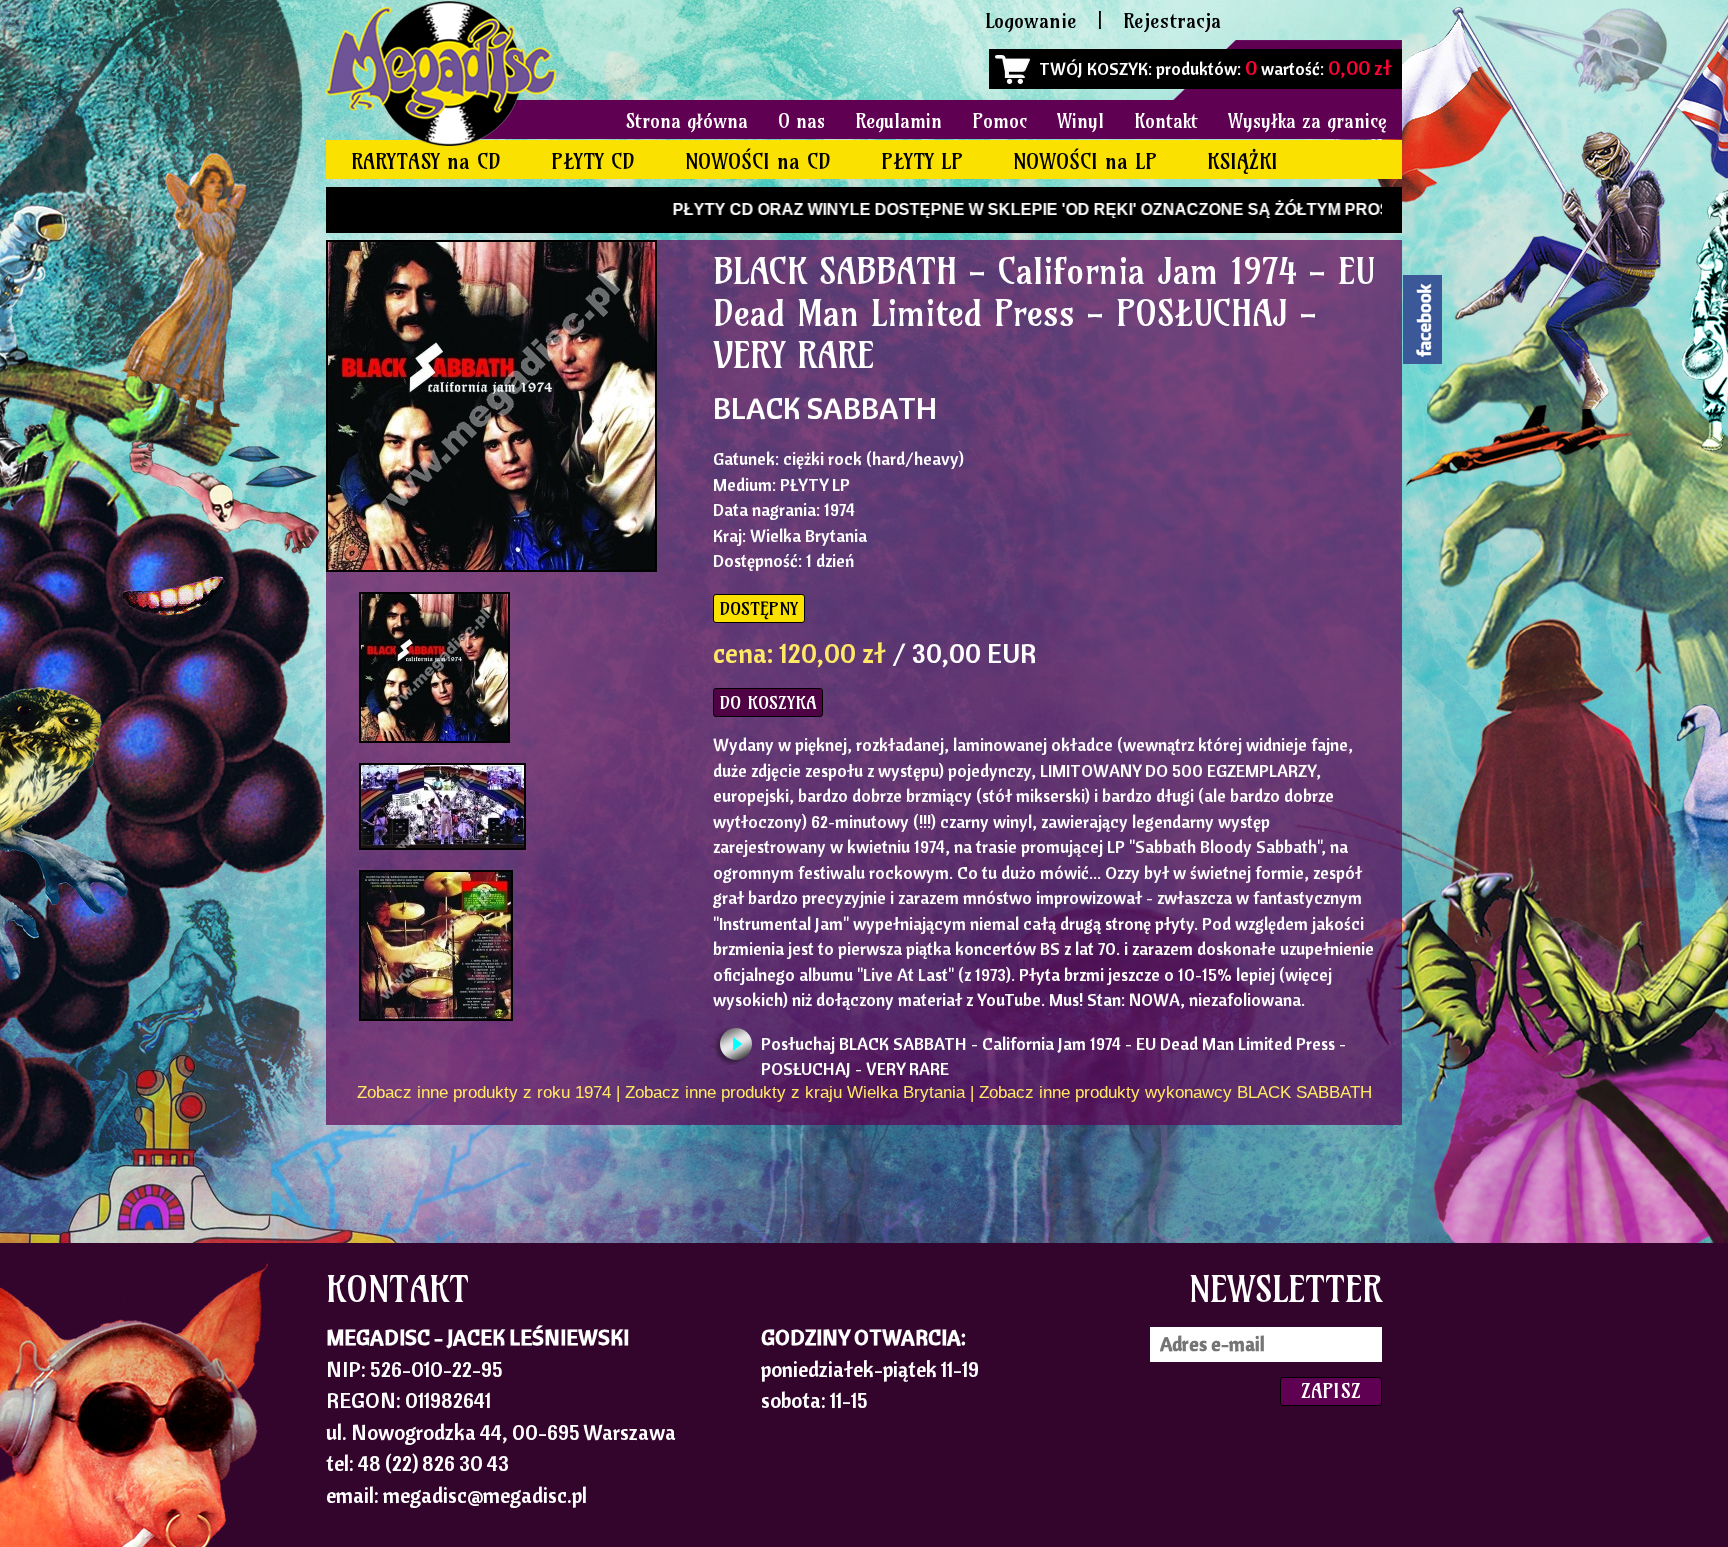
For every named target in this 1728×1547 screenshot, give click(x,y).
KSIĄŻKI (1242, 161)
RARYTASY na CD (426, 161)
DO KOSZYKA (768, 702)
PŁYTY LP (922, 161)
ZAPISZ (1331, 1390)
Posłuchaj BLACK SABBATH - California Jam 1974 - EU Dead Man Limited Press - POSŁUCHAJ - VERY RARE (1053, 1049)
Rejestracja (1172, 20)
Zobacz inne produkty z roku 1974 (484, 1092)
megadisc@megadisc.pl (485, 1495)
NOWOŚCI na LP (1085, 161)
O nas (801, 121)
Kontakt (1166, 121)
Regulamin (898, 121)
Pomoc (999, 121)
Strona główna (687, 121)
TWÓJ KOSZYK (1093, 68)
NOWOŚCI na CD (758, 161)
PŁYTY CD (593, 161)
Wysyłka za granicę (1307, 121)
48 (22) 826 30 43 (433, 1463)
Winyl (1080, 121)
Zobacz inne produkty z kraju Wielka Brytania (795, 1092)
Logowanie (1031, 20)
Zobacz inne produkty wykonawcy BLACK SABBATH (1175, 1092)
